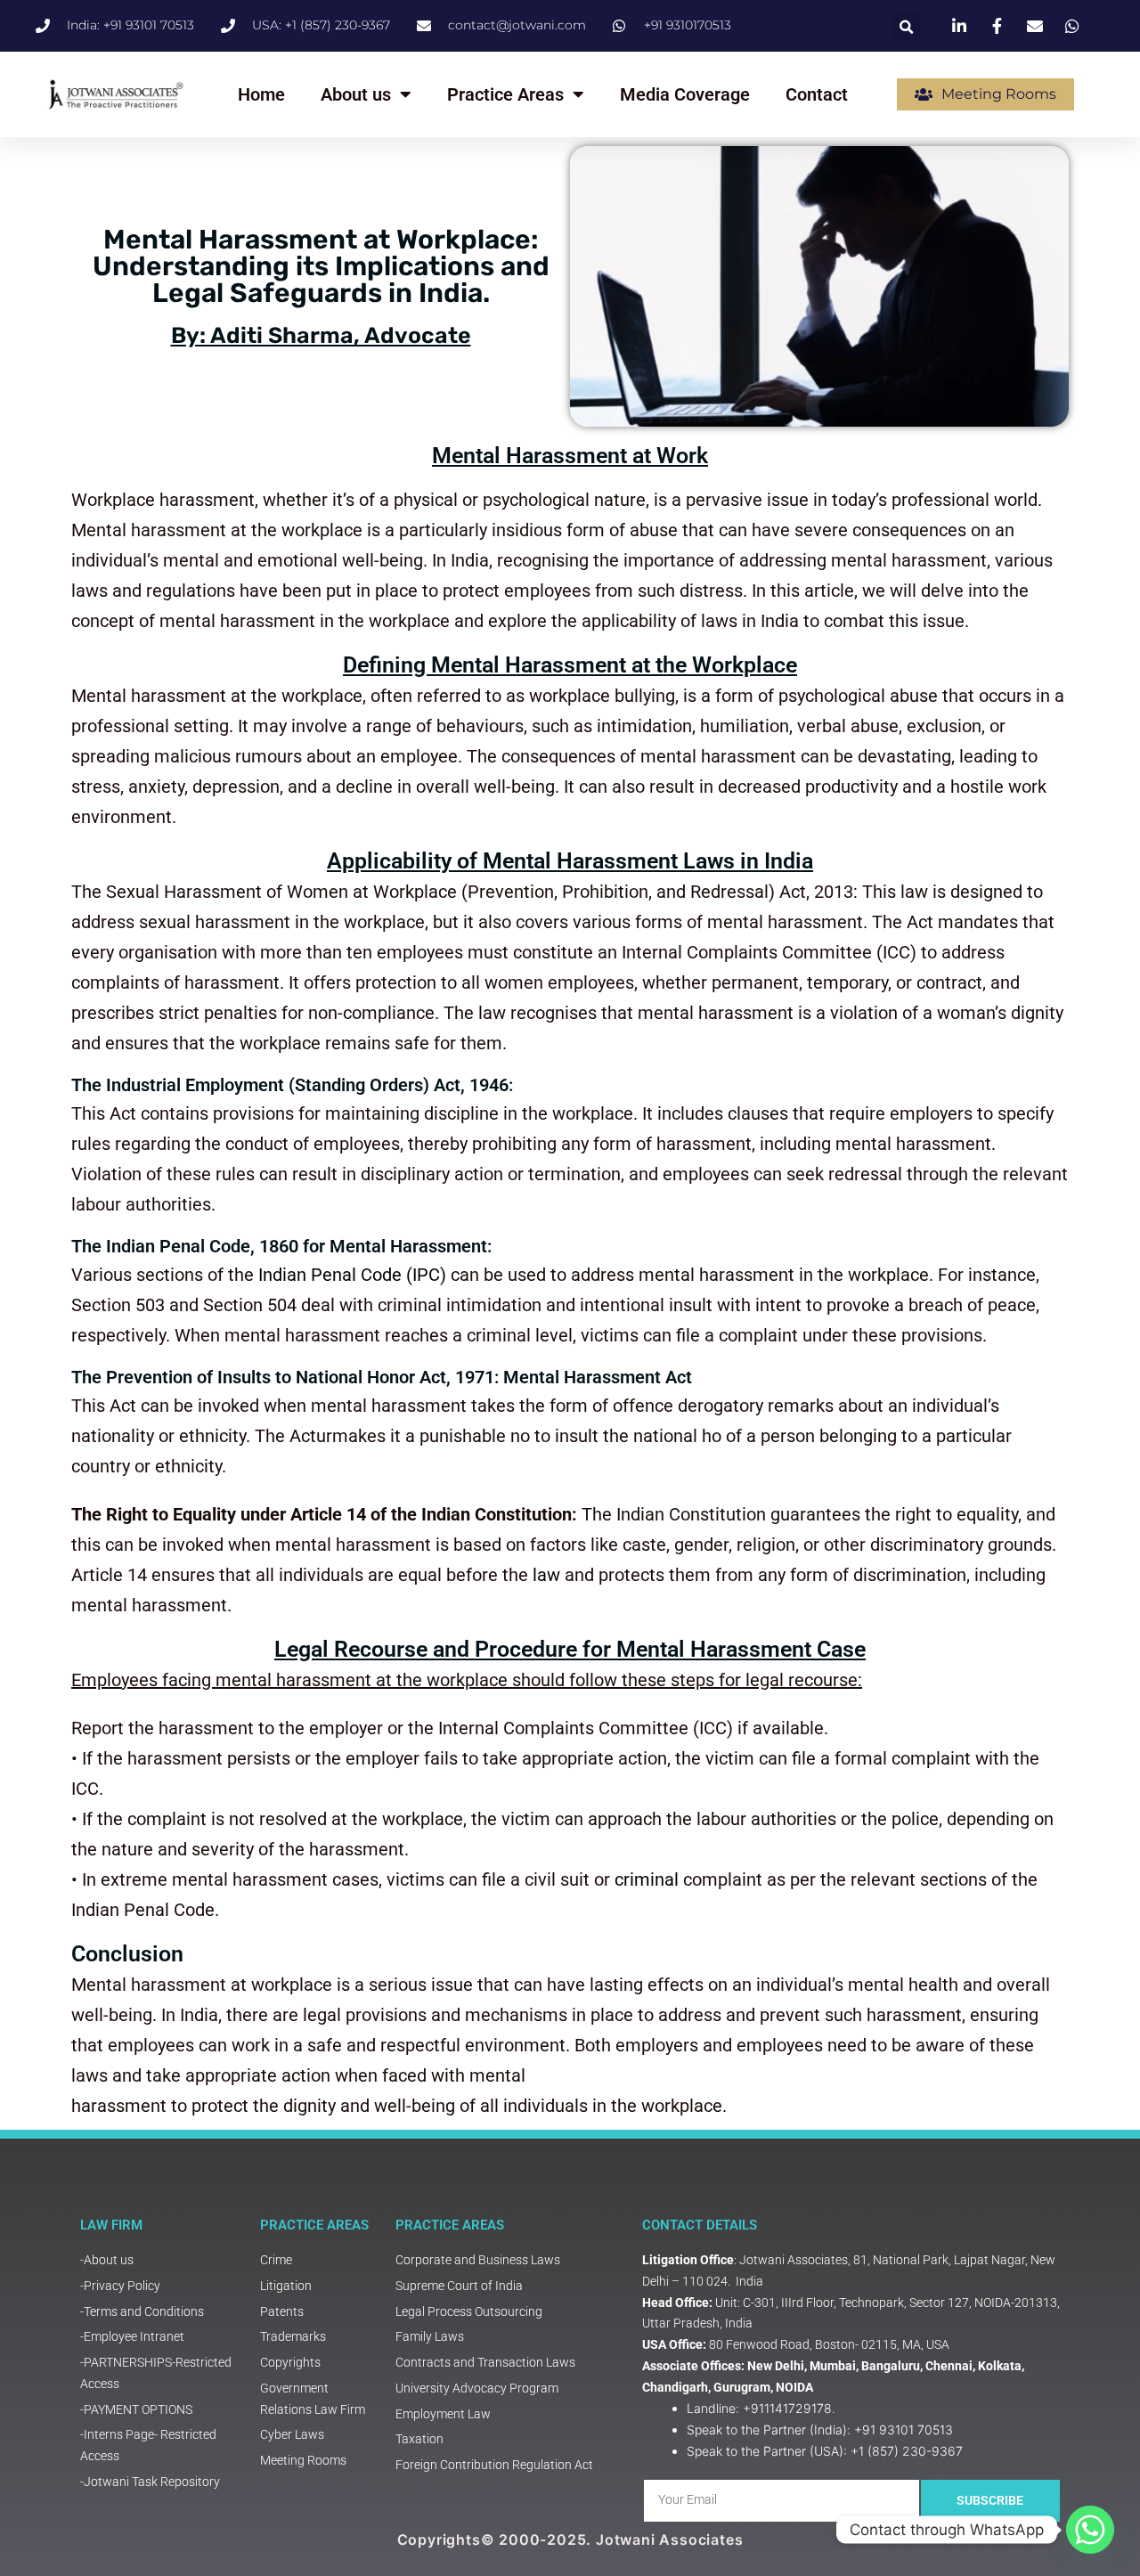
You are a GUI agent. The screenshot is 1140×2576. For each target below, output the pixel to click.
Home (261, 94)
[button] (906, 27)
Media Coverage (685, 94)
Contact (817, 94)
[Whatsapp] (1090, 2530)
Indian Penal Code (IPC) (352, 1275)
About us (356, 94)
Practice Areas (505, 94)
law (546, 1575)
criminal (647, 1879)
